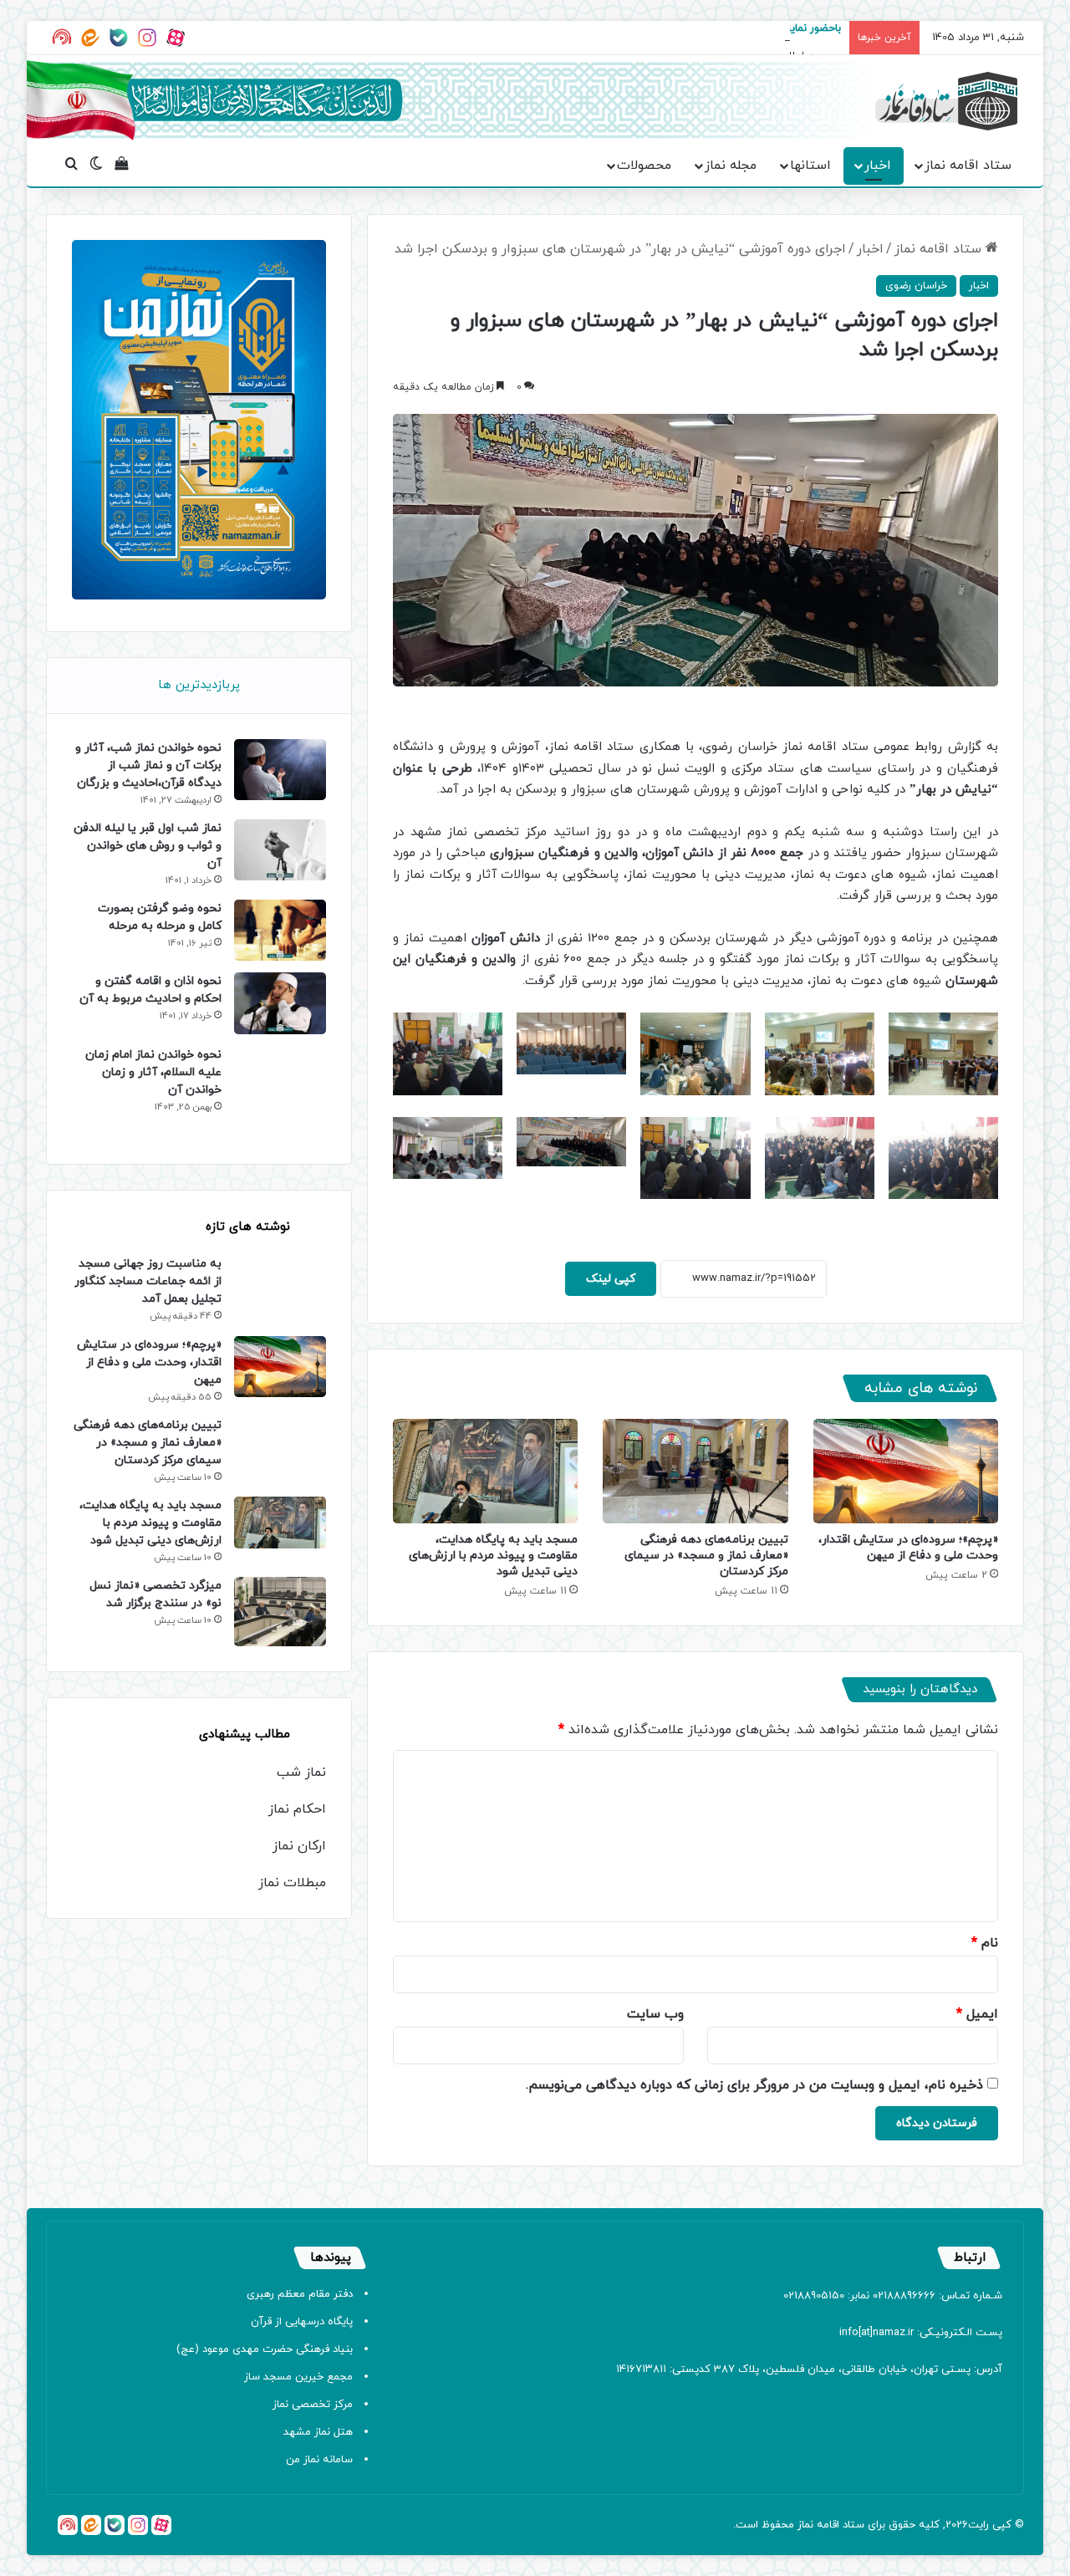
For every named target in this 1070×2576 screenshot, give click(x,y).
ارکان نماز (299, 1846)
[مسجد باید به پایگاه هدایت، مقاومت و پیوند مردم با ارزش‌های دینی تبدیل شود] (485, 1471)
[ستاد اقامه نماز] (946, 101)
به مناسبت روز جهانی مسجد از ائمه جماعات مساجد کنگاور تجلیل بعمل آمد (148, 1281)
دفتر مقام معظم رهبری (300, 2294)
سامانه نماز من (319, 2460)
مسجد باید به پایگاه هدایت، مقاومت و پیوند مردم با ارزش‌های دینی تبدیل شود (493, 1556)
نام (985, 1943)
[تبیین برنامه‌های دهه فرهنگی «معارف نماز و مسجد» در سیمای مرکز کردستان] (695, 1471)
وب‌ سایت (655, 2014)
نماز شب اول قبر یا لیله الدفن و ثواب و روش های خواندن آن (148, 846)
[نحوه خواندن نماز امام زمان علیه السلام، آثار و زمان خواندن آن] (280, 1093)
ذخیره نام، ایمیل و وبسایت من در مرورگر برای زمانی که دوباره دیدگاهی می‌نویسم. (754, 2085)
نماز (805, 2525)
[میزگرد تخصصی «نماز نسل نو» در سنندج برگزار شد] (280, 1611)
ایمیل (977, 2014)
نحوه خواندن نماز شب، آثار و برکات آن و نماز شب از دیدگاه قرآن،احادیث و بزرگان (148, 765)
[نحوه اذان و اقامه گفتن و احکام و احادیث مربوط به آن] (280, 1003)
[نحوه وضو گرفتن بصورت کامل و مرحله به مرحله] (280, 930)
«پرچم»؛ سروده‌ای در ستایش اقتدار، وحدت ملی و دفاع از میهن (908, 1548)
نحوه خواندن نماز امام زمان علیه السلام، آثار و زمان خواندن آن (153, 1072)
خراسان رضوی (916, 286)
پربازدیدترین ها (199, 685)
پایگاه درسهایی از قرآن (302, 2322)
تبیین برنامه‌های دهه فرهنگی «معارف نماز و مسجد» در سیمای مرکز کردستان (706, 1556)
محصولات (644, 166)
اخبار (878, 166)
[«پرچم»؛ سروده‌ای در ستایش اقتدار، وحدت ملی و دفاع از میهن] (906, 1471)
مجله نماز (731, 166)
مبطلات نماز (292, 1883)
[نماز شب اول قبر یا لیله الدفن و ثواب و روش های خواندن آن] (280, 850)
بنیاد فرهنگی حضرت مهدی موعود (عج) (265, 2349)
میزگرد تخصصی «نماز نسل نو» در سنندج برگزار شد (155, 1594)
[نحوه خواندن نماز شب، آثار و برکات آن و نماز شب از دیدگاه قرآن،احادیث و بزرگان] (280, 770)
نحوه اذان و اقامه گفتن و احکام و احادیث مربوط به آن (150, 990)
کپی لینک (611, 1279)
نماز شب (301, 1773)
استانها (810, 166)
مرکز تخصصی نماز (313, 2405)
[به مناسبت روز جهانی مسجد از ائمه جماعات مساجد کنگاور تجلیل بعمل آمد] (280, 1289)
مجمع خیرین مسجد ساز (298, 2377)
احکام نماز (297, 1809)
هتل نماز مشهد (318, 2432)
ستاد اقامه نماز (968, 166)
